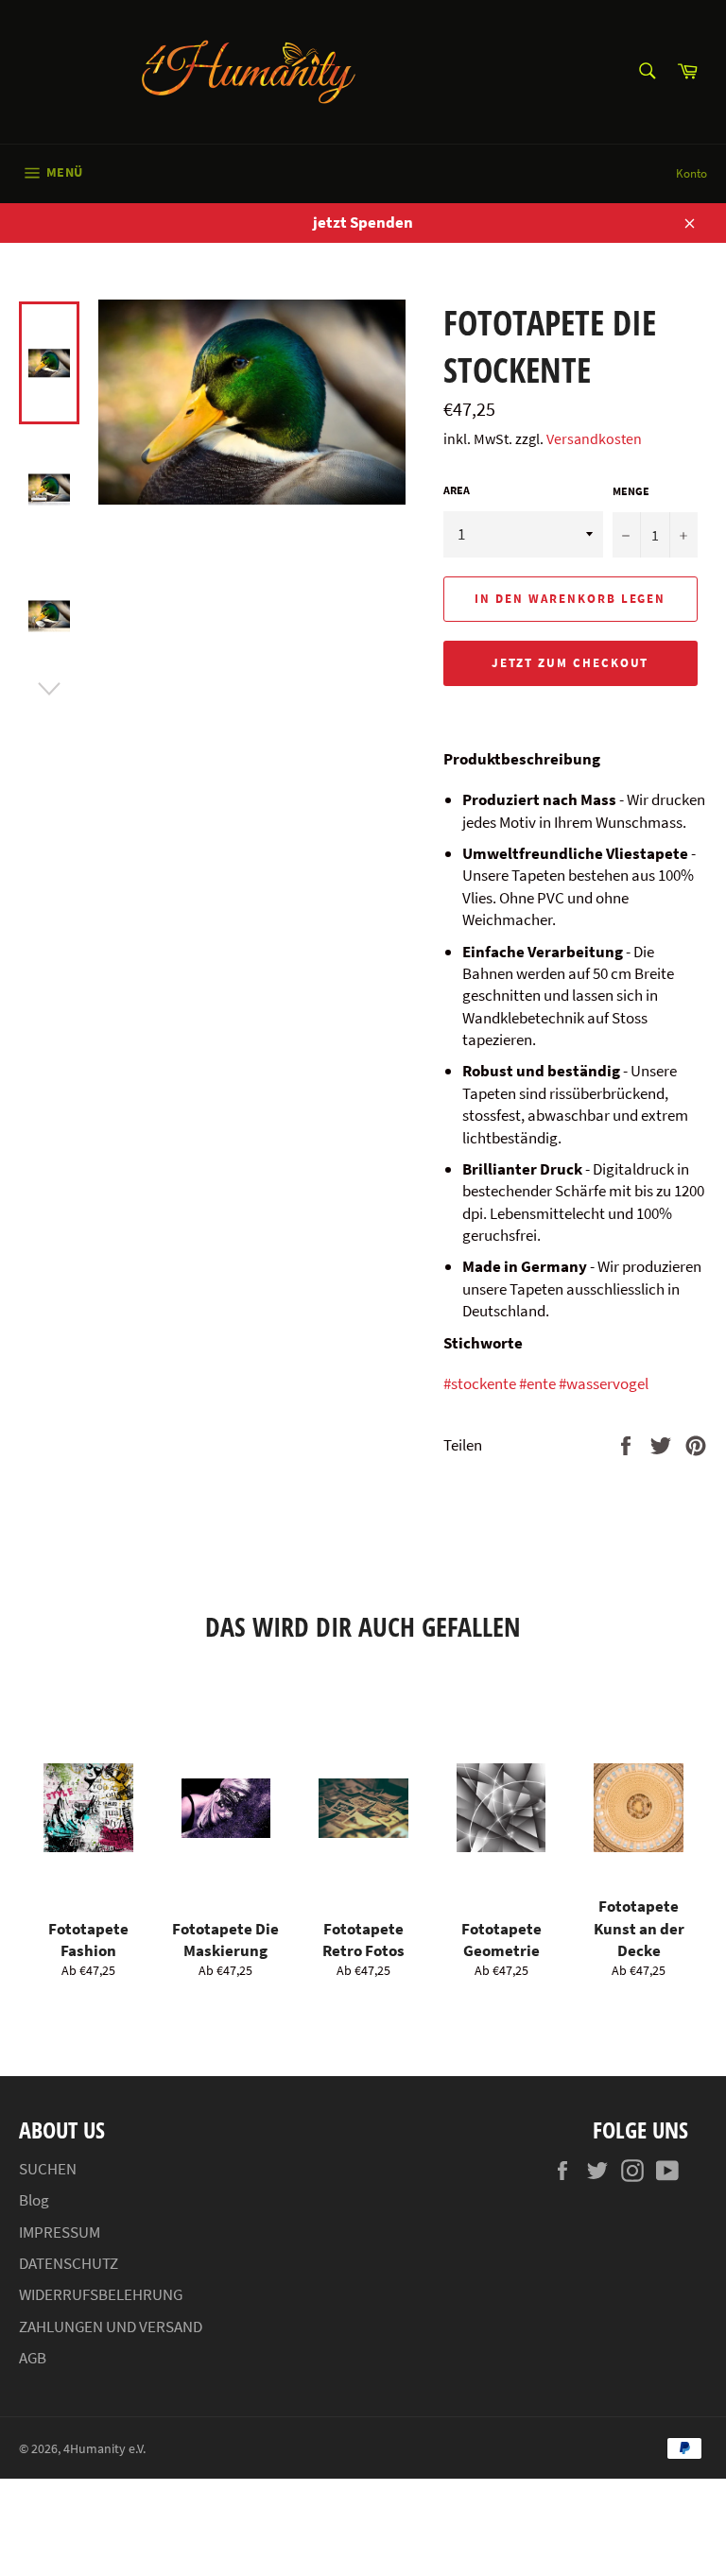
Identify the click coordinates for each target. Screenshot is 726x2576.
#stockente (480, 1383)
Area (457, 490)
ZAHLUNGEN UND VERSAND (111, 2327)
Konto (691, 173)
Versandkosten (594, 438)
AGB (33, 2358)
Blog (34, 2200)
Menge (631, 491)
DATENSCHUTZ (69, 2263)
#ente (537, 1383)
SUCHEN (48, 2169)
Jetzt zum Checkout (570, 663)
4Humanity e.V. (104, 2449)
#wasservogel (604, 1383)
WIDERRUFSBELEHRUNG (101, 2294)
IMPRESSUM (60, 2232)
